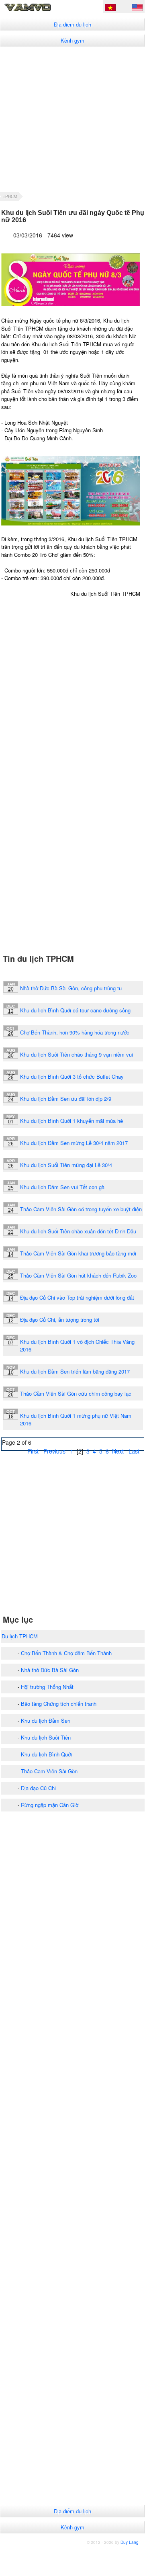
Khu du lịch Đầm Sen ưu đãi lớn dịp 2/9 (66, 1099)
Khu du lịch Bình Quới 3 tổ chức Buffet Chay (72, 1076)
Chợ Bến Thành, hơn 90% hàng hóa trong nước (75, 1032)
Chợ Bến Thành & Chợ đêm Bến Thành (66, 1653)
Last (134, 1451)
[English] (137, 9)
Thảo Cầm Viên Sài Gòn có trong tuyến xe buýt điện (81, 1209)
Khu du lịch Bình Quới (46, 1754)
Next (118, 1451)
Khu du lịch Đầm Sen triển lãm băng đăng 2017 (75, 1371)
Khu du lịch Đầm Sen (46, 1720)
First (33, 1451)
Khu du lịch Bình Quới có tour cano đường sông (75, 1010)
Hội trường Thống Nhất (47, 1687)
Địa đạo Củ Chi (38, 1788)
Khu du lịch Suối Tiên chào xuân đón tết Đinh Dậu (78, 1231)
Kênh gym (72, 40)
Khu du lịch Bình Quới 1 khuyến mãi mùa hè (71, 1121)
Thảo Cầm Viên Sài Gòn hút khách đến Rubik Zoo (78, 1275)
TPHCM (10, 196)
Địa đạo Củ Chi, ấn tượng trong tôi (60, 1320)
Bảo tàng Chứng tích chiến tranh (59, 1704)
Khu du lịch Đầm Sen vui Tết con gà (62, 1187)
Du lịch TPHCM (20, 1636)
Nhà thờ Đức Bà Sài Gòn (50, 1670)
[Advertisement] (72, 119)
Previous (54, 1451)
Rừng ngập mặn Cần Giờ (50, 1805)
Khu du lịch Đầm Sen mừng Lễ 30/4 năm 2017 (74, 1143)
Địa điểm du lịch (72, 24)
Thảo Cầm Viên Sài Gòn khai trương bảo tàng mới (78, 1253)
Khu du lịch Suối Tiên (46, 1737)
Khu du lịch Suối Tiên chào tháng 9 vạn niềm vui (77, 1054)
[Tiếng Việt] (110, 9)
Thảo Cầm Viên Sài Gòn (49, 1771)
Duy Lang (130, 2542)
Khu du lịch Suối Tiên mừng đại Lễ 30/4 (66, 1165)
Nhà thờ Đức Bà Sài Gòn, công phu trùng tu (71, 988)
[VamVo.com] (39, 10)
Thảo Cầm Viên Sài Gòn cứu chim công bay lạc (76, 1393)
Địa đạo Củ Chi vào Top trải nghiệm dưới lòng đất (77, 1297)
